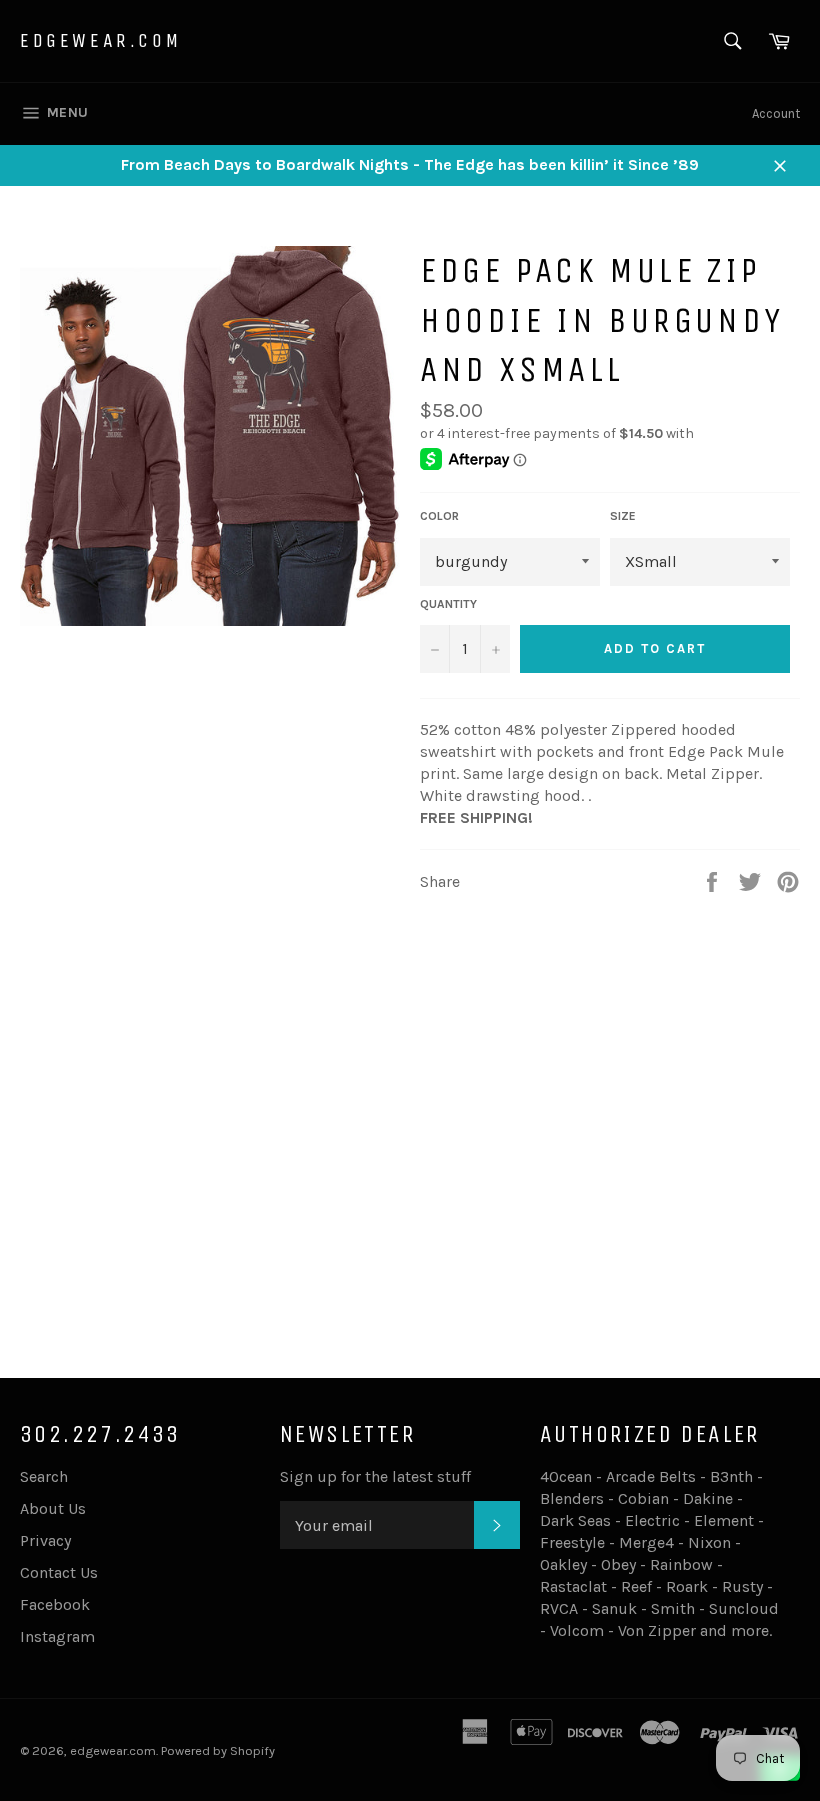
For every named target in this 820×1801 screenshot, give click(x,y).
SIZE (623, 516)
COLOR (439, 516)
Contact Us (59, 1572)
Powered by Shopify (218, 1750)
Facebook (55, 1604)
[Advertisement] (410, 1194)
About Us (53, 1508)
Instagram (57, 1636)
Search (44, 1476)
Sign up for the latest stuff (375, 1476)
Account (776, 113)
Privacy (45, 1540)
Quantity (448, 604)
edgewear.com (100, 40)
